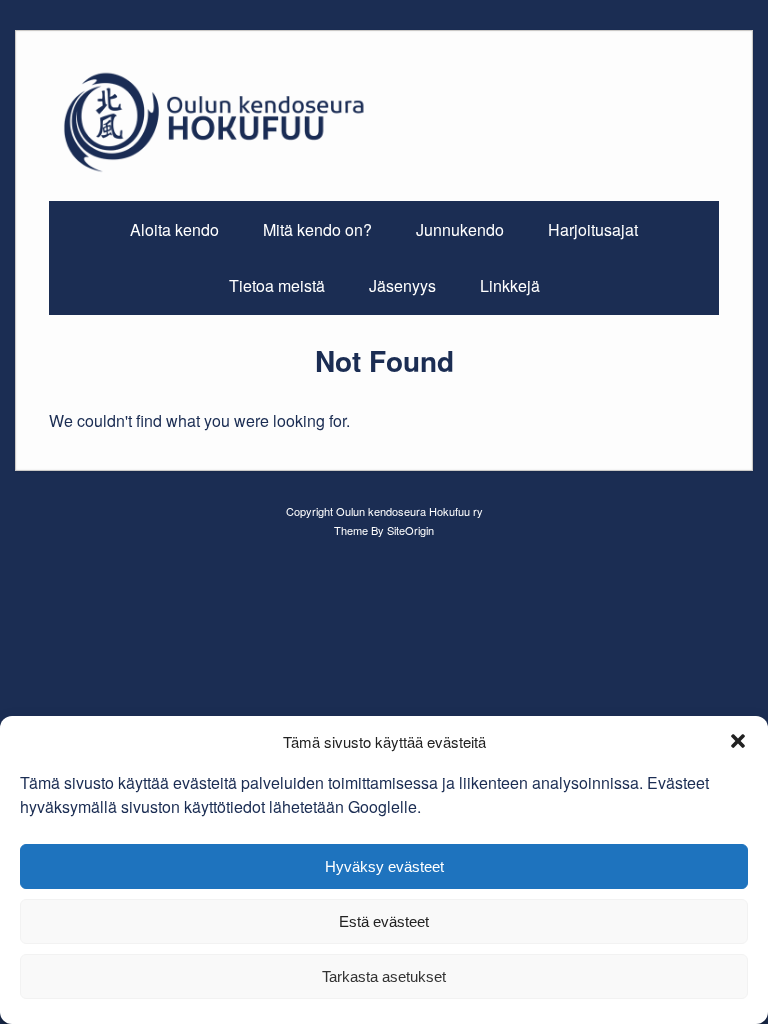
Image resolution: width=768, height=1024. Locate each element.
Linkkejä (510, 285)
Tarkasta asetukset (384, 976)
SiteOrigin (410, 530)
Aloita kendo (174, 229)
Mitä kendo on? (317, 229)
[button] (738, 741)
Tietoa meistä (277, 285)
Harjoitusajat (593, 229)
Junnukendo (460, 229)
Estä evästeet (384, 921)
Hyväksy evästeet (384, 866)
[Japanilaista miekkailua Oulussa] (384, 169)
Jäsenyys (402, 285)
